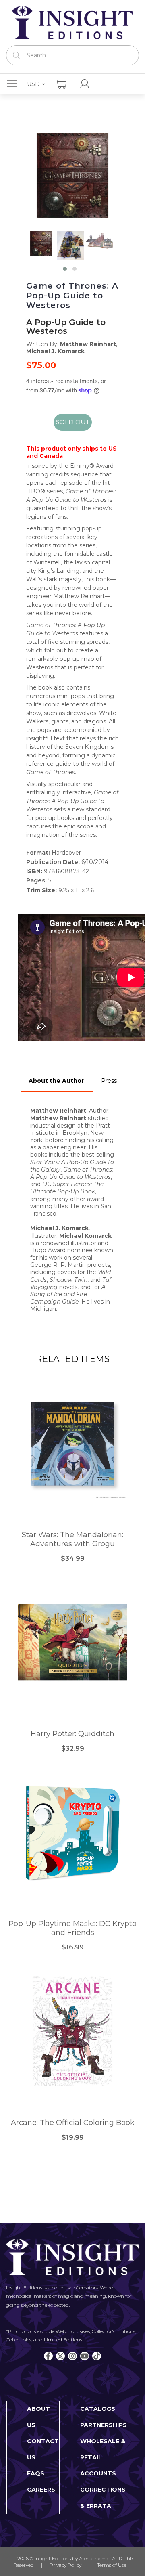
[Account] (85, 84)
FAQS (36, 2473)
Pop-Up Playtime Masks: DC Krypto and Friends (72, 1928)
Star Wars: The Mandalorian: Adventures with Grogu (72, 1540)
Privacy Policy (65, 2565)
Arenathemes (94, 2558)
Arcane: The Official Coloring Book (73, 2123)
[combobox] (72, 55)
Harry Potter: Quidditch (72, 1734)
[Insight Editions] (72, 23)
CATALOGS (98, 2409)
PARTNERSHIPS (104, 2425)
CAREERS (41, 2490)
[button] (65, 269)
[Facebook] (48, 2356)
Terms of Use (112, 2565)
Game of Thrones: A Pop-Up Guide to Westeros (72, 296)
